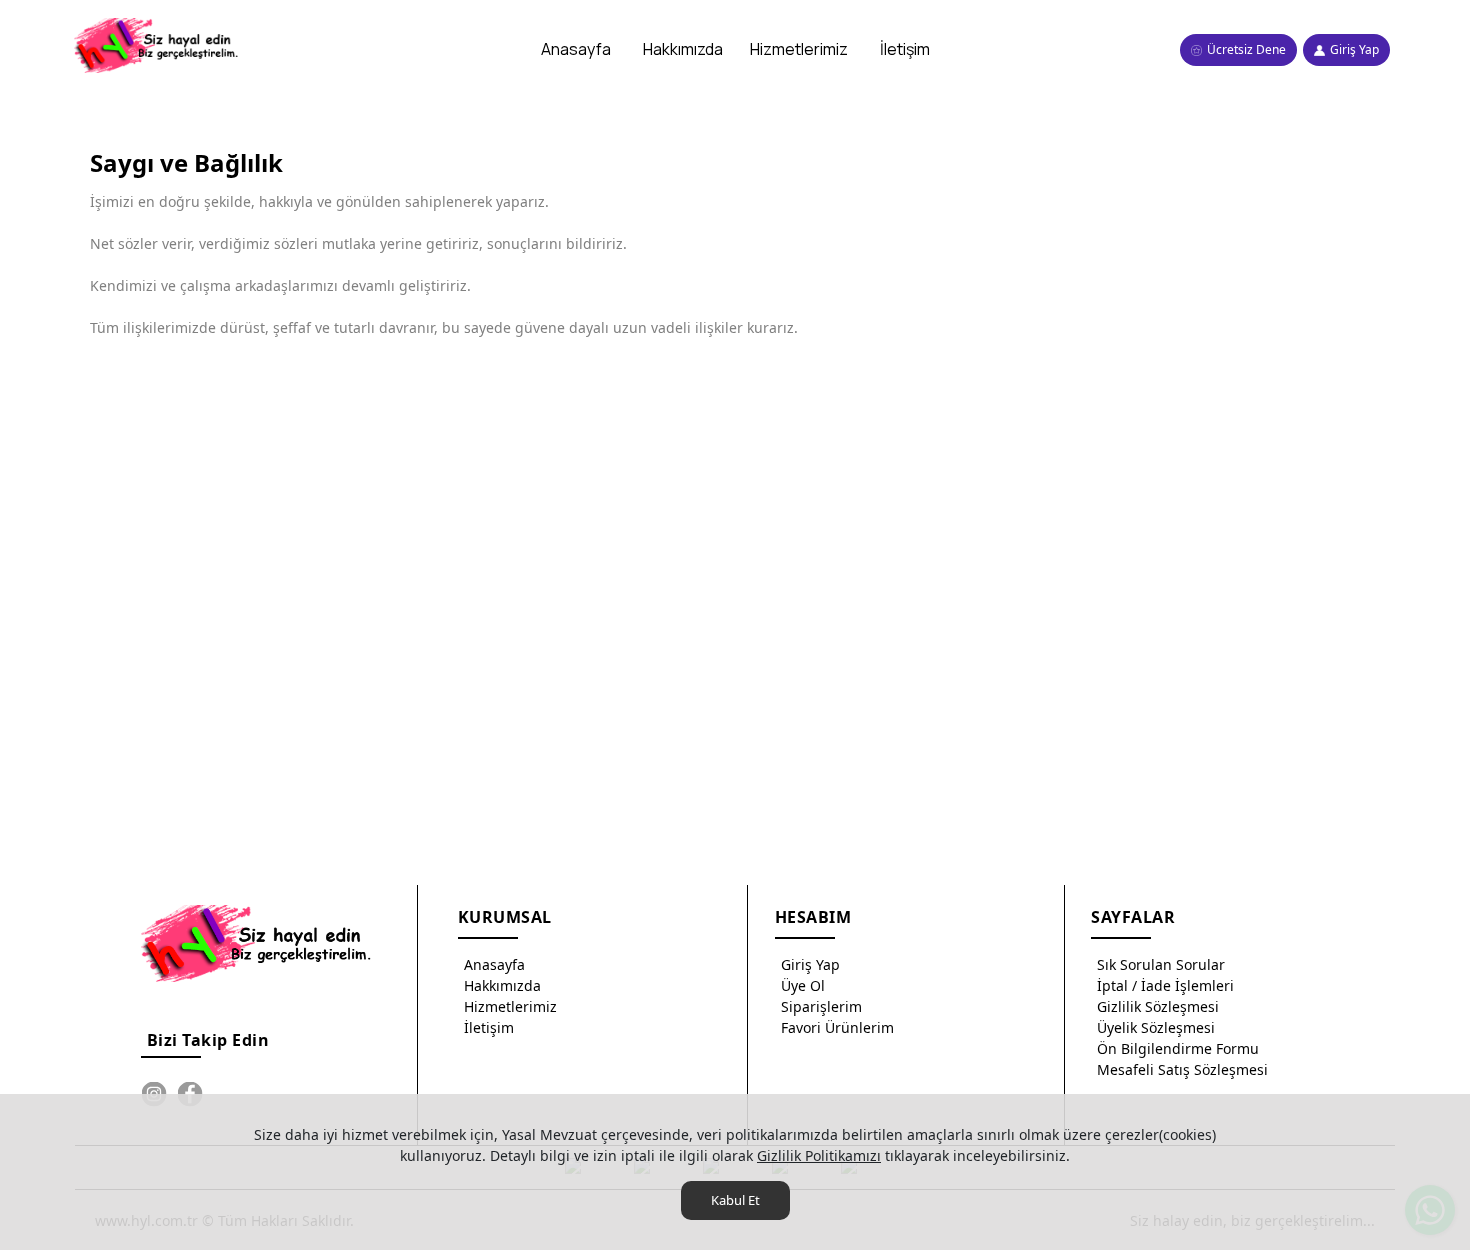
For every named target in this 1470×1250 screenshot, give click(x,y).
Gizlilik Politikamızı (819, 1155)
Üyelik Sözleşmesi (1156, 1027)
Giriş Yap (810, 964)
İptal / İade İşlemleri (1165, 985)
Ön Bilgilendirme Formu (1178, 1048)
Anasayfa (494, 964)
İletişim (489, 1027)
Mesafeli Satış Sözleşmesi (1182, 1069)
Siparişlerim (821, 1006)
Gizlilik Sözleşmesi (1158, 1006)
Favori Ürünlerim (837, 1027)
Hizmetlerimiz (510, 1006)
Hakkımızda (502, 985)
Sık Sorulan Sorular (1161, 964)
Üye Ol (803, 985)
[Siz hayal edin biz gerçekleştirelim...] (158, 45)
